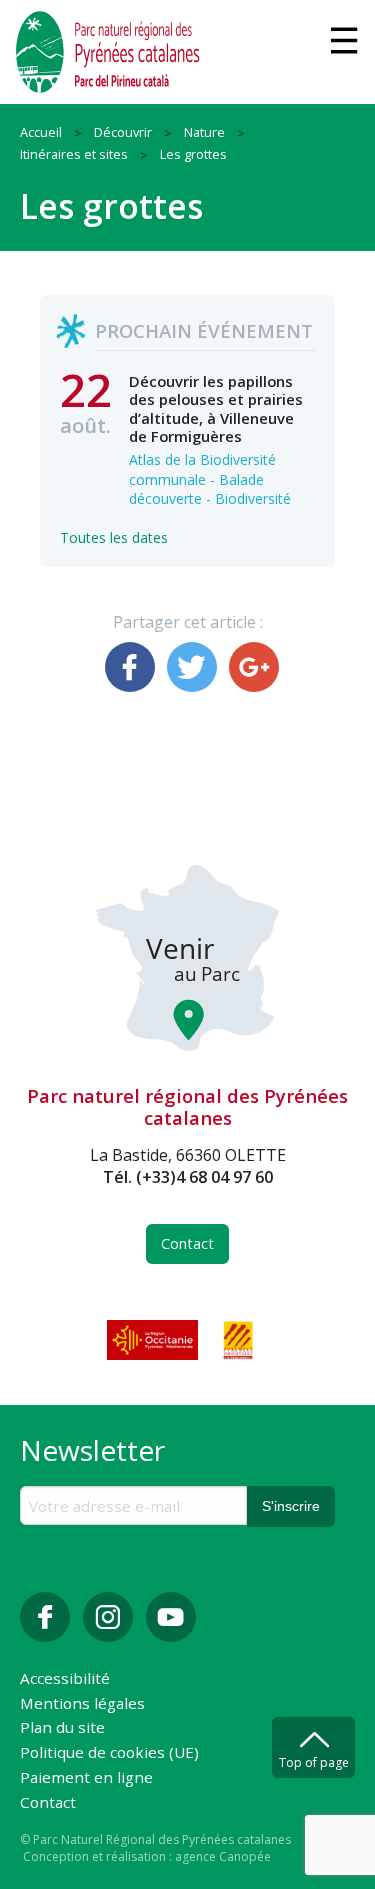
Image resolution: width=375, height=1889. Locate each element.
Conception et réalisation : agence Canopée (147, 1856)
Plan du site (62, 1728)
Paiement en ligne (86, 1778)
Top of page (314, 1762)
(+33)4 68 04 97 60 (204, 1177)
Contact (187, 1243)
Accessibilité (65, 1679)
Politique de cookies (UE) (109, 1753)
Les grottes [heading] (111, 206)
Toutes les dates (114, 537)
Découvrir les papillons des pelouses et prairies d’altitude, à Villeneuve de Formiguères (216, 408)
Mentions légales (82, 1704)
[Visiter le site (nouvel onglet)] (154, 1340)
